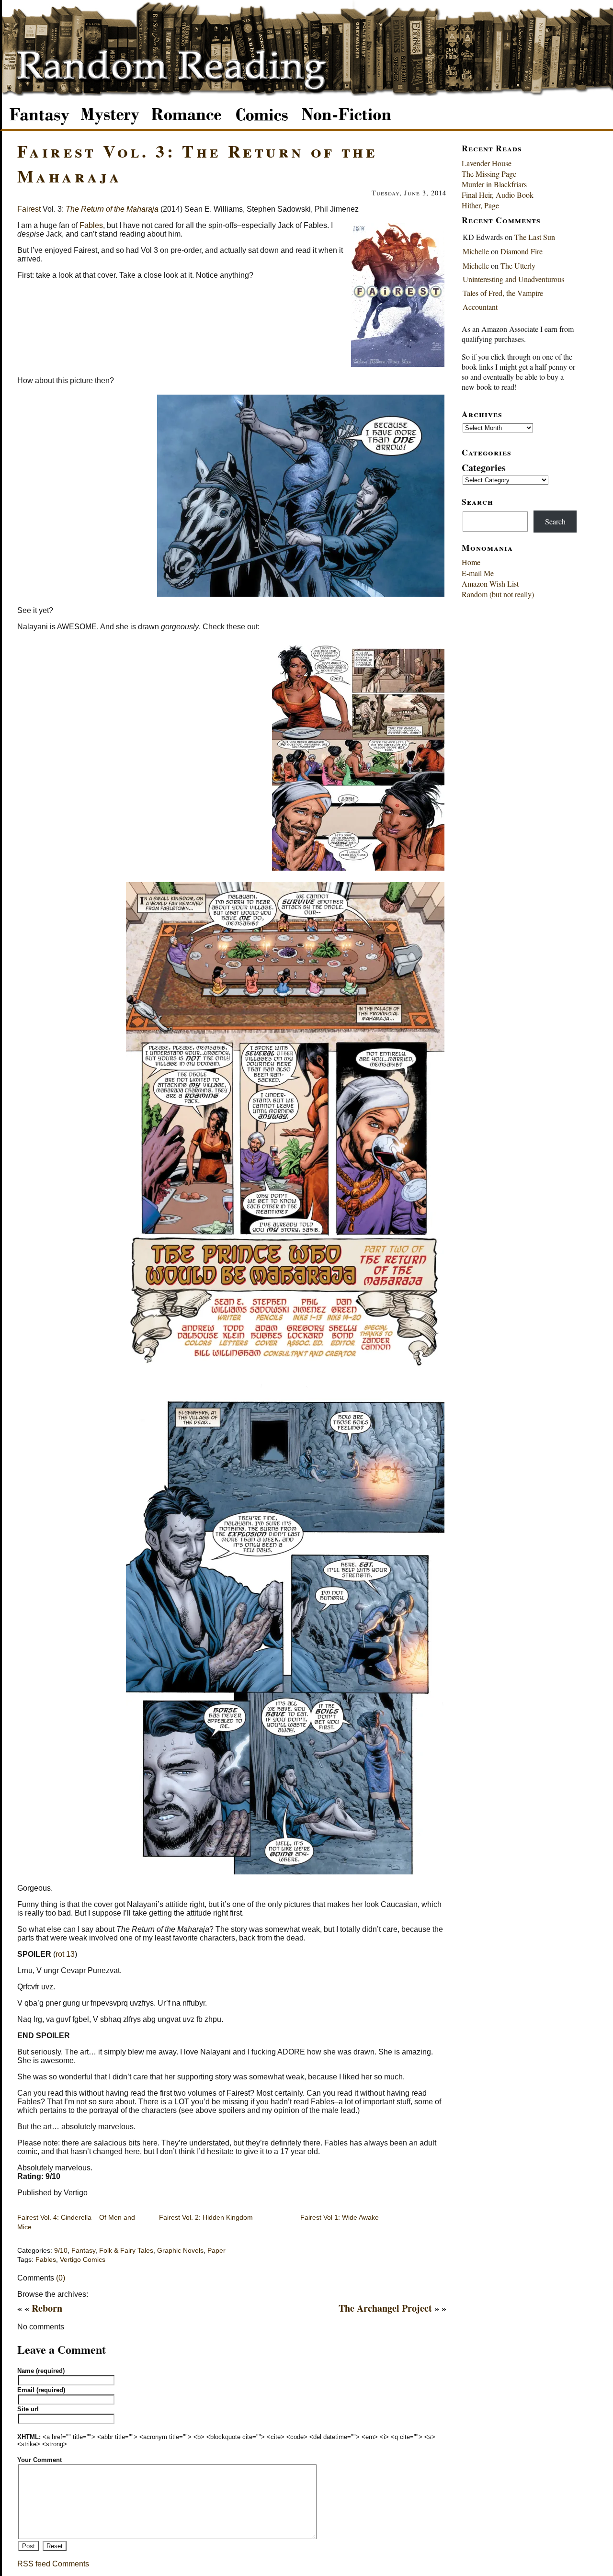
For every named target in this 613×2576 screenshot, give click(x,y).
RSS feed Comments (53, 2564)
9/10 (61, 2251)
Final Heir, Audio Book (498, 195)
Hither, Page (480, 205)
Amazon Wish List (490, 584)
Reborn (47, 2308)
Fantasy (83, 2251)
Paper (216, 2251)
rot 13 (65, 1954)
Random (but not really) (498, 594)
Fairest (29, 209)
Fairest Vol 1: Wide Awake (340, 2217)
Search (555, 521)
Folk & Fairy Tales (126, 2251)
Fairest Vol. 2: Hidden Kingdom (206, 2217)
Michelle (476, 251)
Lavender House (487, 163)
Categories (484, 468)
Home (471, 562)
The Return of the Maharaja (112, 209)
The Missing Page (489, 174)
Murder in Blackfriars (494, 184)
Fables (91, 225)
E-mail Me (478, 573)
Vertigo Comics (83, 2260)
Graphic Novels (180, 2251)
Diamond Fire (522, 251)
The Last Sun (535, 237)
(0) (61, 2278)
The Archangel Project (385, 2308)
